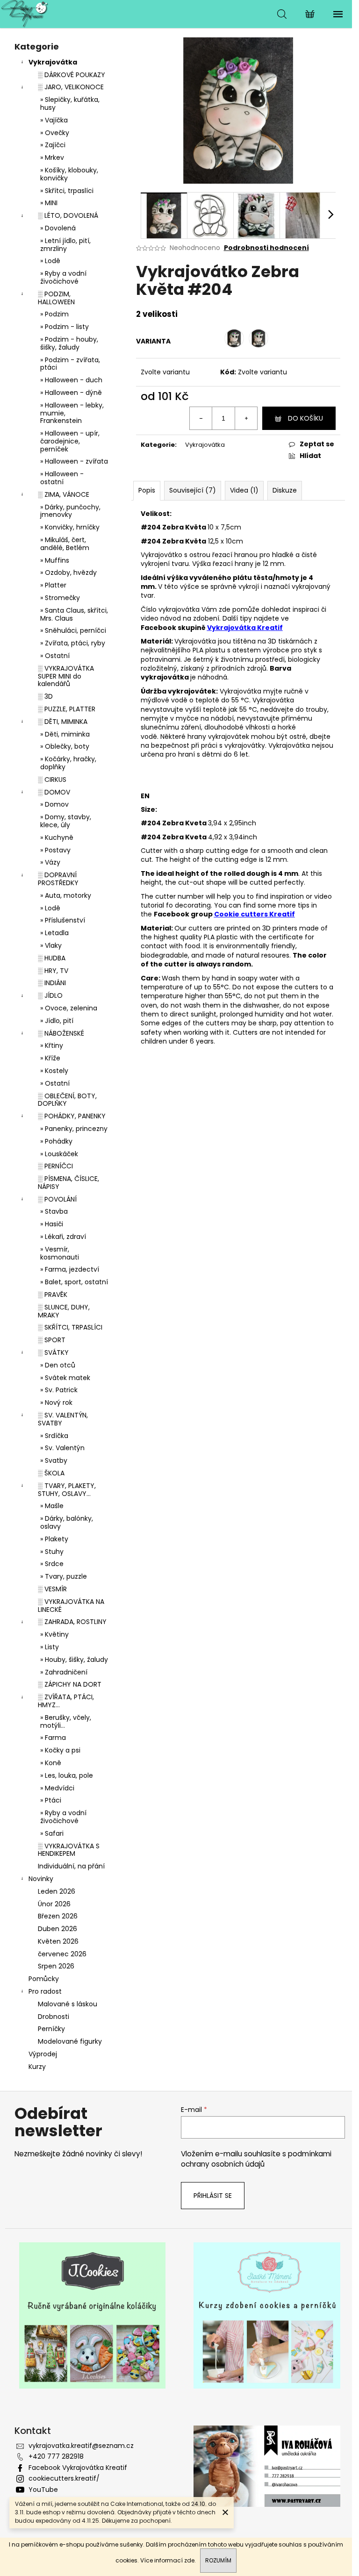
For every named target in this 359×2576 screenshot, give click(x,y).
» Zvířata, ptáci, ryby (73, 643)
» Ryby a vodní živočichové (63, 277)
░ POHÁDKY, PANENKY (72, 1116)
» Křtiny (52, 1045)
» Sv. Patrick (59, 1390)
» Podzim (54, 314)
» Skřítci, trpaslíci (67, 191)
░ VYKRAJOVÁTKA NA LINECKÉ (71, 1606)
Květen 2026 (58, 1941)
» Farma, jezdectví (70, 1269)
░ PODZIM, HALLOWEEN (56, 298)
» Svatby (54, 1460)
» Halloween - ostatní (62, 478)
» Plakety (54, 1539)
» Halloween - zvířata (74, 461)
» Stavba (54, 1211)
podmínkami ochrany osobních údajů (256, 2159)
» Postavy (55, 850)
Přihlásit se (213, 2196)
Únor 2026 (54, 1904)
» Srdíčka (54, 1436)
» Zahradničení (64, 1672)
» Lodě (50, 261)
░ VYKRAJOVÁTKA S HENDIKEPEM (69, 1850)
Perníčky (51, 2029)
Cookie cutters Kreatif (255, 914)
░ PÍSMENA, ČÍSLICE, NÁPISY (68, 1183)
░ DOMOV (54, 792)
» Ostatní (55, 656)
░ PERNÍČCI (55, 1166)
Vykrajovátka (53, 62)
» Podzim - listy (65, 327)
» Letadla (54, 933)
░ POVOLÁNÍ (57, 1199)
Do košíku (305, 418)
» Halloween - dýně (71, 393)
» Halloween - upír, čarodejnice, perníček (70, 441)
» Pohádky (56, 1141)
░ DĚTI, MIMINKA (63, 722)
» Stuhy (52, 1552)
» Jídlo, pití (57, 1021)
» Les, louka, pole (67, 1775)
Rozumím (218, 2560)
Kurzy (37, 2067)
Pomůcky (44, 1979)
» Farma (53, 1738)
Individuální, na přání (71, 1866)
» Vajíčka (54, 120)
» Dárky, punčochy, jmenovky (70, 511)
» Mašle (52, 1506)
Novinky (41, 1879)
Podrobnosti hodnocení (266, 248)
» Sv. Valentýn (62, 1448)
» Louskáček (59, 1154)
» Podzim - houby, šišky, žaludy (69, 343)
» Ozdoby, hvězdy (68, 572)
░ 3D (45, 696)
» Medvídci (57, 1788)
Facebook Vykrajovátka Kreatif (78, 2468)
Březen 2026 (58, 1916)
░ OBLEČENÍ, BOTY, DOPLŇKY (67, 1100)
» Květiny (54, 1634)
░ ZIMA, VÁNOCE (64, 494)
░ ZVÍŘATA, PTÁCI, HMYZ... (66, 1701)
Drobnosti (54, 2017)
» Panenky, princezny (74, 1129)
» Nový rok (56, 1402)
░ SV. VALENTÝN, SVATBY (63, 1419)
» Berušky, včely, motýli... (66, 1721)
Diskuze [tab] (285, 490)
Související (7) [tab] (193, 490)
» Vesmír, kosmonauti (60, 1253)
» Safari (52, 1833)
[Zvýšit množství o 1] (246, 418)
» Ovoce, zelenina (69, 1008)
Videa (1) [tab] (244, 490)
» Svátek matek (65, 1378)
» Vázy (50, 862)
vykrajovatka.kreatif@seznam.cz (81, 2446)
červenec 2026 (62, 1954)
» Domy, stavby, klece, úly (66, 821)
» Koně (51, 1763)
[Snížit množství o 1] (201, 418)
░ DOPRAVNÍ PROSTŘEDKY (58, 879)
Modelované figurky (70, 2041)
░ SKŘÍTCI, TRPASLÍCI (70, 1327)
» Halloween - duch (71, 380)
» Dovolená (58, 228)
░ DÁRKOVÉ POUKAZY (72, 75)
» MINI (49, 203)
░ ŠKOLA (51, 1473)
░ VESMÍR (52, 1589)
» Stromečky (60, 598)
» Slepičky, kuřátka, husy (70, 104)
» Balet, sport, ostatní (74, 1282)
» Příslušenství (63, 920)
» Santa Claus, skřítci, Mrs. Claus (74, 614)
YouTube (43, 2490)
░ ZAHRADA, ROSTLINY (72, 1622)
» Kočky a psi (60, 1750)
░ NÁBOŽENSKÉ (61, 1033)
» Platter (53, 585)
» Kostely (54, 1071)
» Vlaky (51, 945)
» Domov (54, 804)
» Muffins (55, 560)
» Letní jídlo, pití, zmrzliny (65, 245)
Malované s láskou (68, 2004)
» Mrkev (52, 157)
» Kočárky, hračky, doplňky (68, 763)
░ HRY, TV (53, 971)
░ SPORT (52, 1340)
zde (189, 2560)
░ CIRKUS (52, 780)
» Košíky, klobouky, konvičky (69, 174)
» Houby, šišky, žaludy (74, 1660)
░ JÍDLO (50, 995)
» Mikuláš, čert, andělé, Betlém (65, 544)
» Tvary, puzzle (64, 1576)
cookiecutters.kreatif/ (64, 2478)
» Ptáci (51, 1800)
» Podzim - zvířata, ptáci (70, 364)
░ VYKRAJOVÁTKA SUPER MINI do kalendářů (66, 676)
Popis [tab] (147, 490)
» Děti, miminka (65, 734)
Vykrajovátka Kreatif (245, 628)
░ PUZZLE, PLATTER (67, 709)
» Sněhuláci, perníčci (73, 630)
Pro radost (45, 1991)
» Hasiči (52, 1224)
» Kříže (50, 1058)
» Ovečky (55, 133)
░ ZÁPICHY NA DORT (70, 1684)
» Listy (50, 1647)
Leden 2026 (57, 1891)
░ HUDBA (52, 958)
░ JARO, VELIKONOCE (71, 87)
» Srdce (52, 1564)
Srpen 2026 (56, 1966)
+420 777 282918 (56, 2456)
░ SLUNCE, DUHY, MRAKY (64, 1311)
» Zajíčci (53, 145)
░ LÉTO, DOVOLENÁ (68, 215)
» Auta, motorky (66, 895)
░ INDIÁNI (52, 983)
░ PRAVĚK (53, 1295)
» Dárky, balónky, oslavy (67, 1522)
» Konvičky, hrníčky (70, 527)
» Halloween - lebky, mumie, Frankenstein (72, 413)
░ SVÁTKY (53, 1352)
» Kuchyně (57, 837)
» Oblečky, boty (65, 746)
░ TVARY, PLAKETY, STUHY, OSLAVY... (67, 1490)
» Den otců (58, 1365)
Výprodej (43, 2054)
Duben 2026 (57, 1929)
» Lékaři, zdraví (63, 1237)
